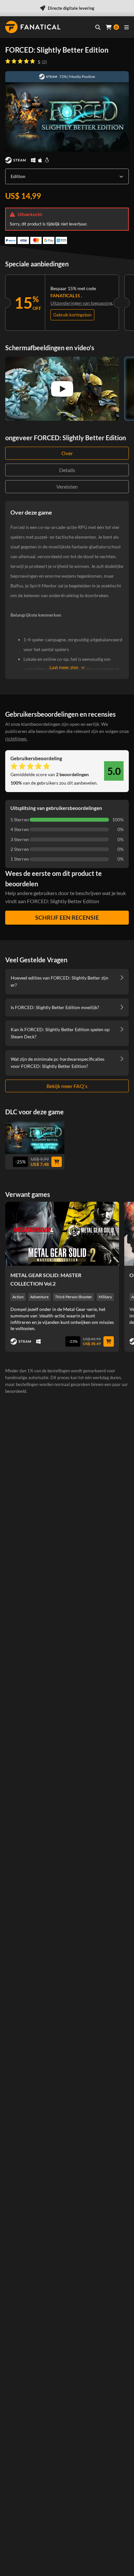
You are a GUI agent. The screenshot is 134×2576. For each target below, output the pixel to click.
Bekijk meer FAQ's (67, 1086)
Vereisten (67, 487)
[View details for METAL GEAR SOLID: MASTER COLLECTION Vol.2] (62, 1234)
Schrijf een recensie (67, 917)
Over (67, 453)
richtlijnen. (16, 739)
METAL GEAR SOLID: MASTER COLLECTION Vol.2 (46, 1279)
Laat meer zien (64, 667)
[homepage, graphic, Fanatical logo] (33, 27)
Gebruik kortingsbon (72, 315)
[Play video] (62, 389)
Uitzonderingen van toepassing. (82, 303)
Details (67, 470)
